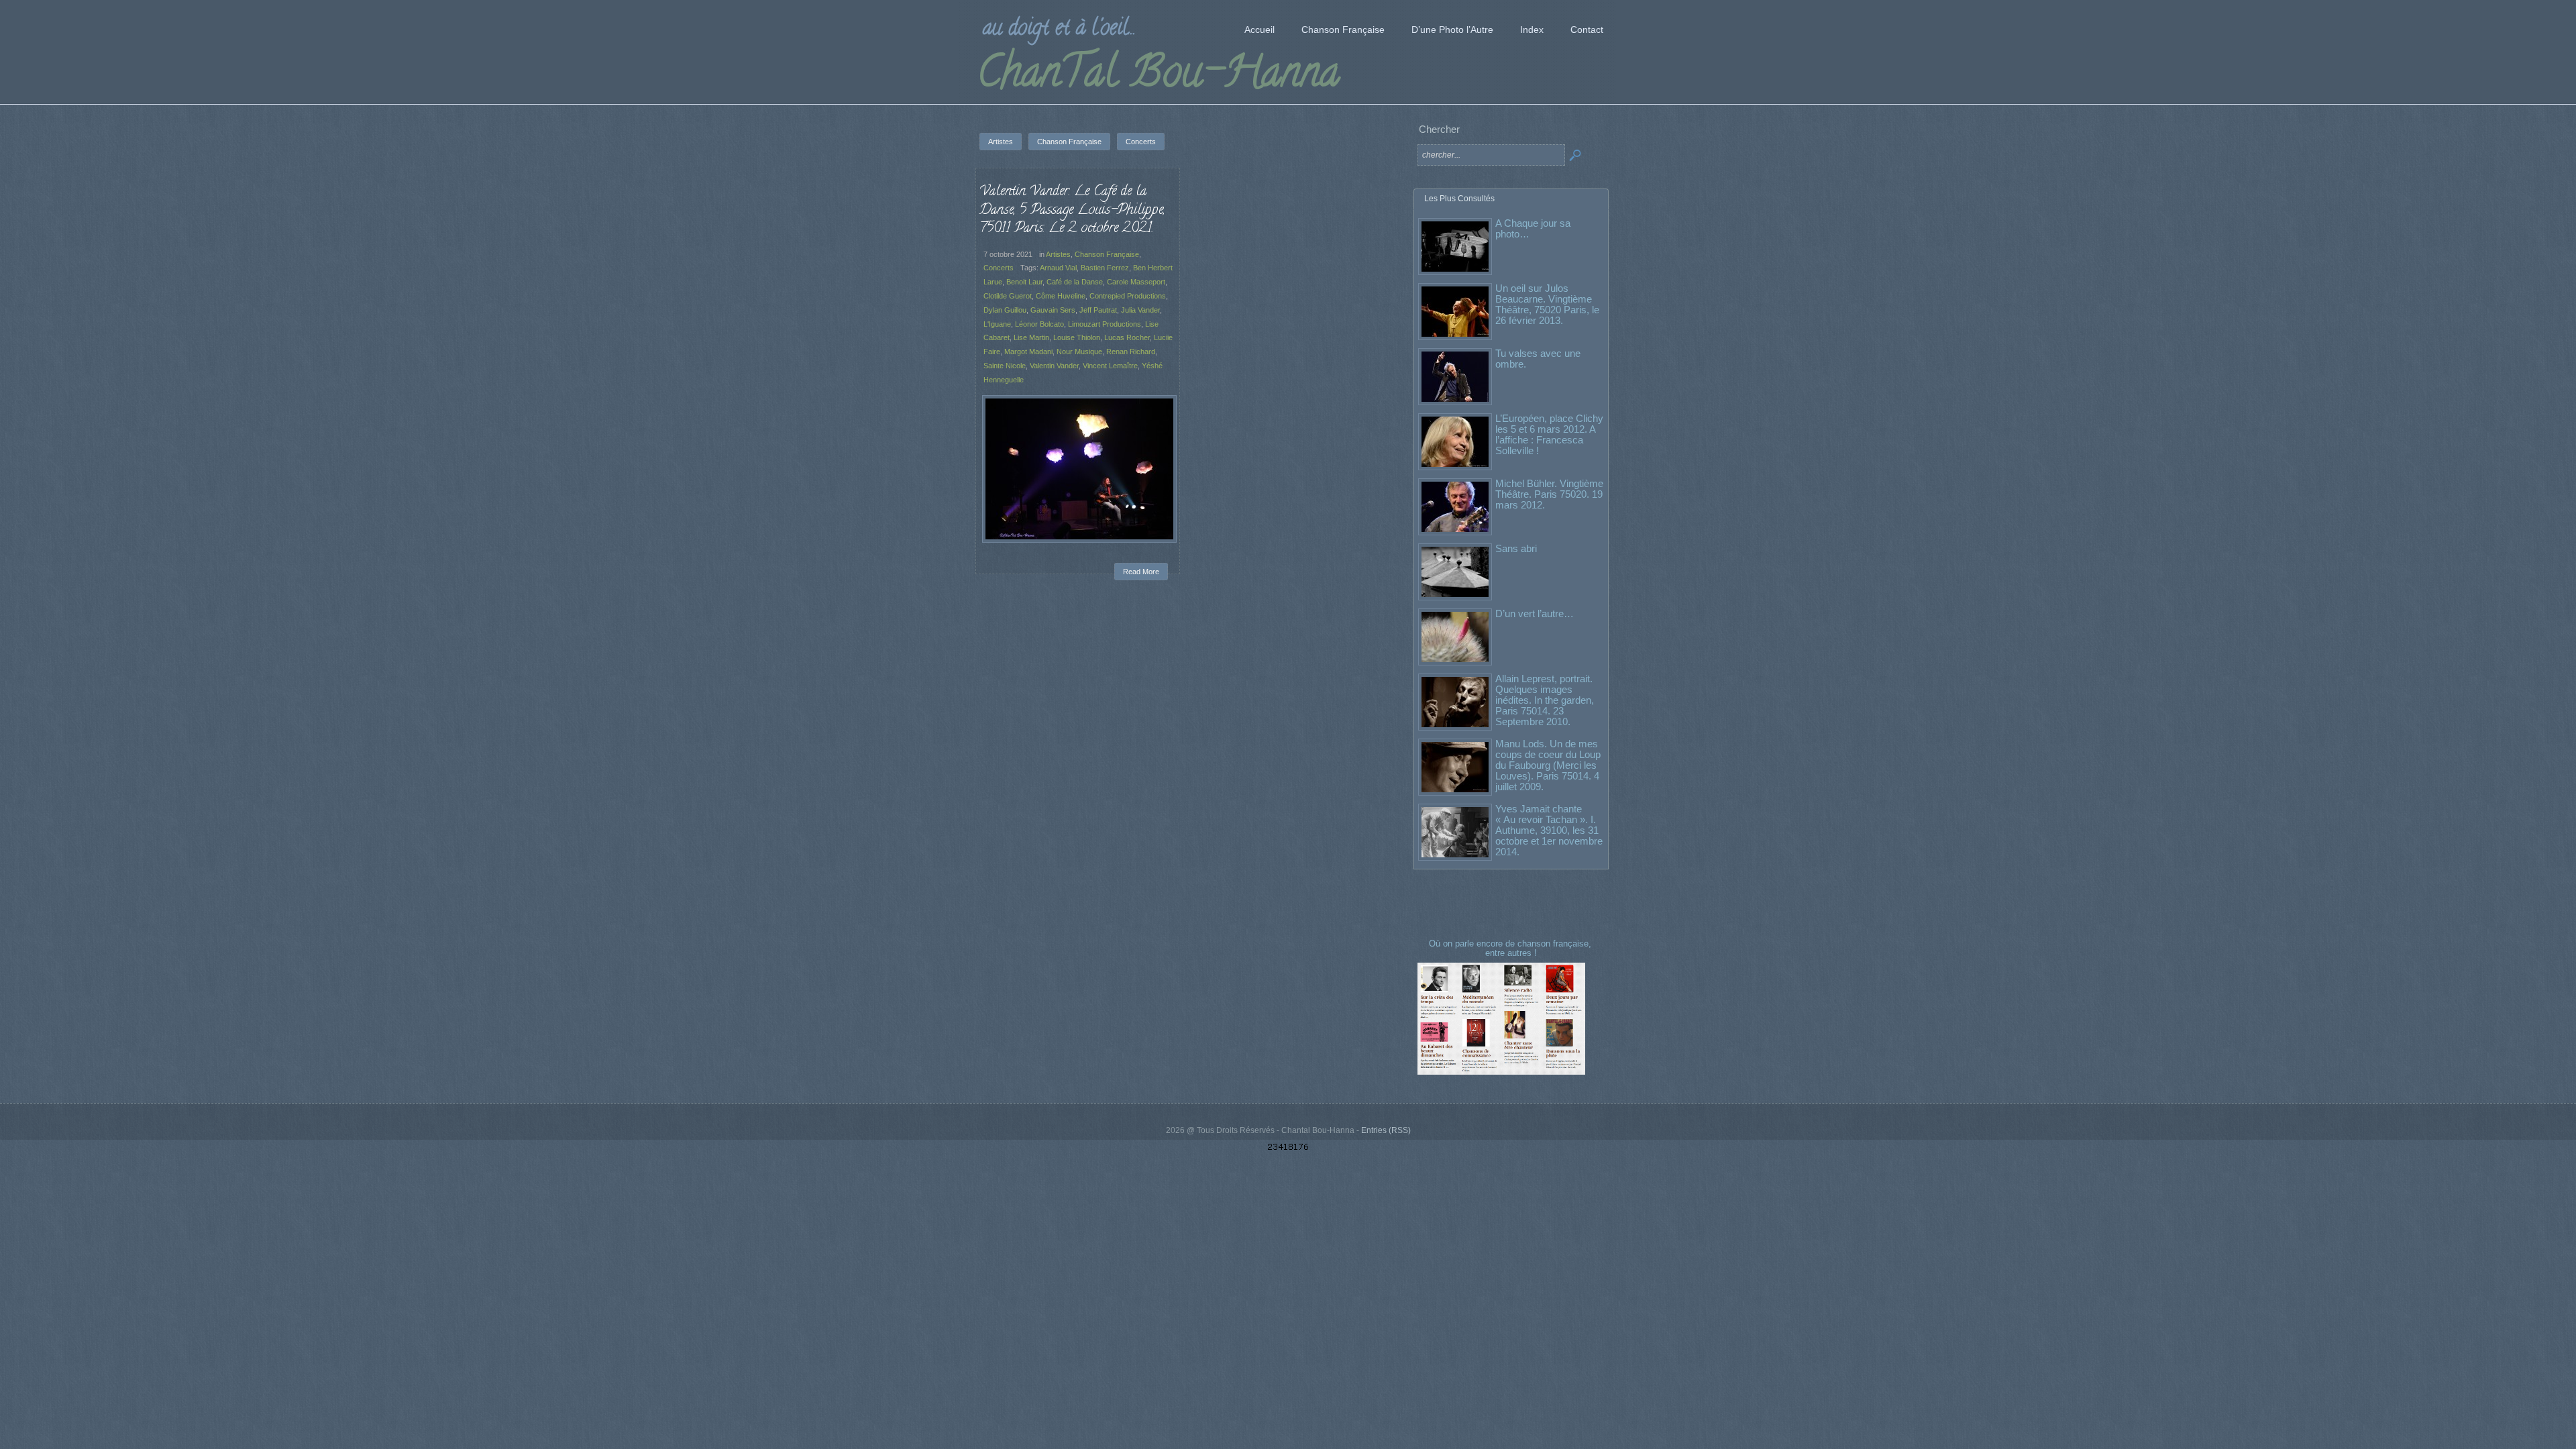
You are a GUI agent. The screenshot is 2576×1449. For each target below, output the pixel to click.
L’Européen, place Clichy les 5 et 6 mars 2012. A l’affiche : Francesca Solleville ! (1549, 434)
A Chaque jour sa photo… (1533, 228)
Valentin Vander (1054, 366)
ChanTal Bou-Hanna (1158, 76)
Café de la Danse (1075, 282)
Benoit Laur (1024, 282)
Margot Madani (1028, 352)
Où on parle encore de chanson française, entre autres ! (1511, 948)
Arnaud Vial (1058, 268)
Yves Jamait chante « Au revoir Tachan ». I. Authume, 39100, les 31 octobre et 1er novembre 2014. (1549, 830)
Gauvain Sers (1053, 310)
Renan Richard (1131, 352)
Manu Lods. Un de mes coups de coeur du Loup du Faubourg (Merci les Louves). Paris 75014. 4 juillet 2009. (1548, 765)
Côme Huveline (1061, 296)
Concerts (999, 268)
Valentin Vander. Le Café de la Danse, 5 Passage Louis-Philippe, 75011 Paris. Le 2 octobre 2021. (1072, 210)
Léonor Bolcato (1039, 324)
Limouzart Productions (1105, 324)
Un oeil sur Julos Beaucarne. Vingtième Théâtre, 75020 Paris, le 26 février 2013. (1547, 304)
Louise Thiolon (1077, 337)
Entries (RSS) (1386, 1130)
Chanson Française (1107, 254)
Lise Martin (1031, 337)
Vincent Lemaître (1110, 366)
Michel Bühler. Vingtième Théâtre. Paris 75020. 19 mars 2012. (1549, 494)
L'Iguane (997, 324)
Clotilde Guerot (1008, 296)
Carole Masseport (1136, 282)
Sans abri (1516, 548)
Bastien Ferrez (1105, 268)
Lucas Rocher (1127, 337)
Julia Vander (1140, 310)
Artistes (1058, 254)
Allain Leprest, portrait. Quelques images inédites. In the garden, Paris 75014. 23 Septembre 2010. (1545, 700)
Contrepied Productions (1128, 296)
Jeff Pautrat (1098, 310)
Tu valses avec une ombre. (1538, 359)
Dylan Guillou (1005, 310)
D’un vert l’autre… (1535, 613)
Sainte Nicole (1005, 366)
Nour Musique (1079, 352)
